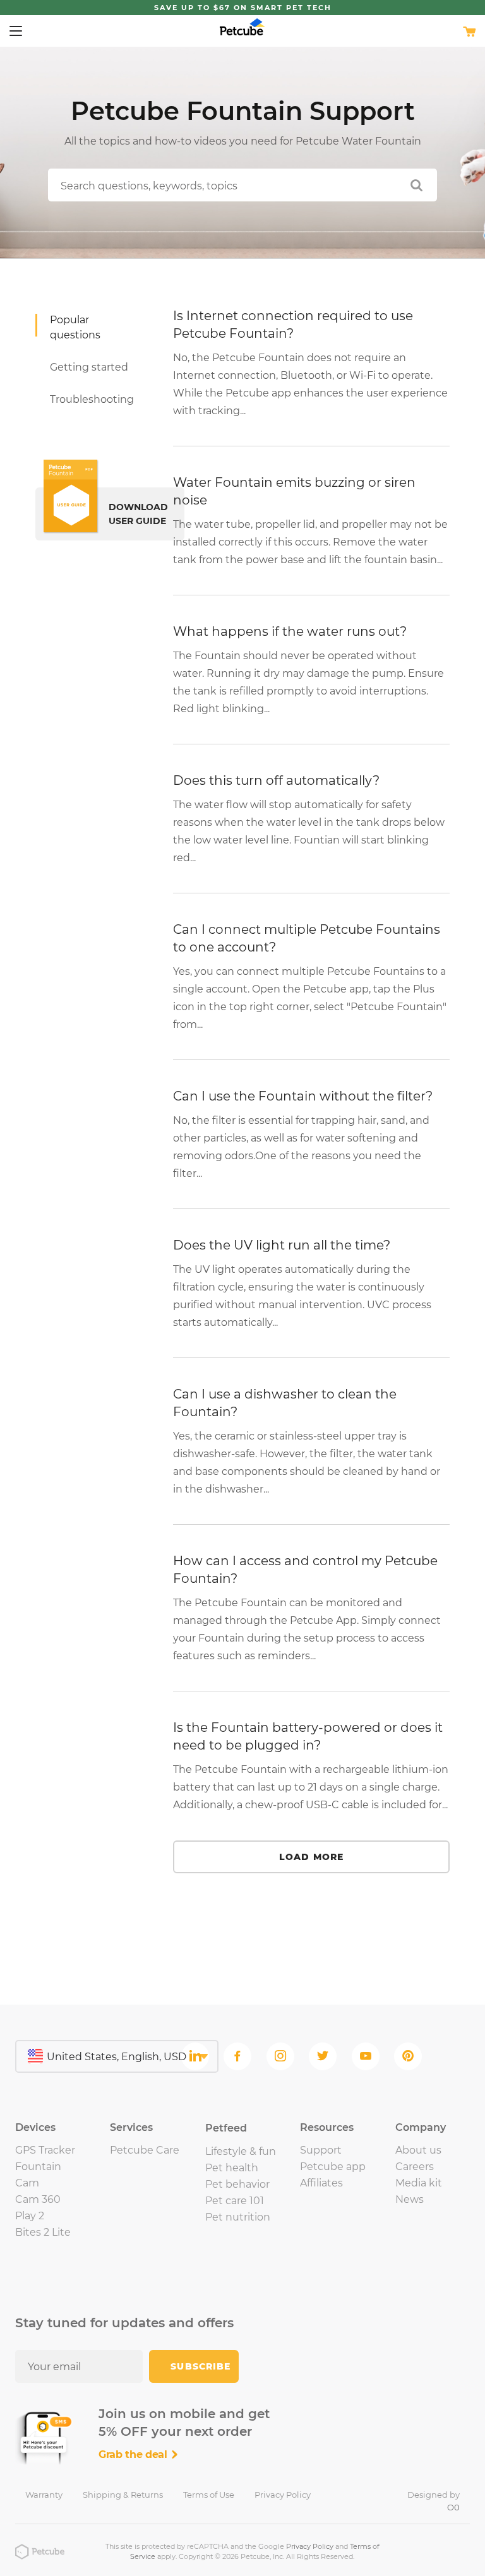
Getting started (89, 367)
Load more (311, 1857)
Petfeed (226, 2128)
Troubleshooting (92, 399)
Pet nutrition (238, 2217)
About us (418, 2150)
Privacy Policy (283, 2495)
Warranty (44, 2495)
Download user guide (138, 514)
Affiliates (321, 2183)
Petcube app (333, 2167)
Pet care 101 (235, 2201)
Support (321, 2150)
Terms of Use (209, 2495)
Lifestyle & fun (241, 2151)
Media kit (419, 2183)
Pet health (232, 2168)
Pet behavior (237, 2184)
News (410, 2199)
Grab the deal (135, 2454)
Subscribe (201, 2366)
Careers (415, 2167)
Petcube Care (145, 2150)
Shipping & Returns (123, 2495)
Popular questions (75, 327)
